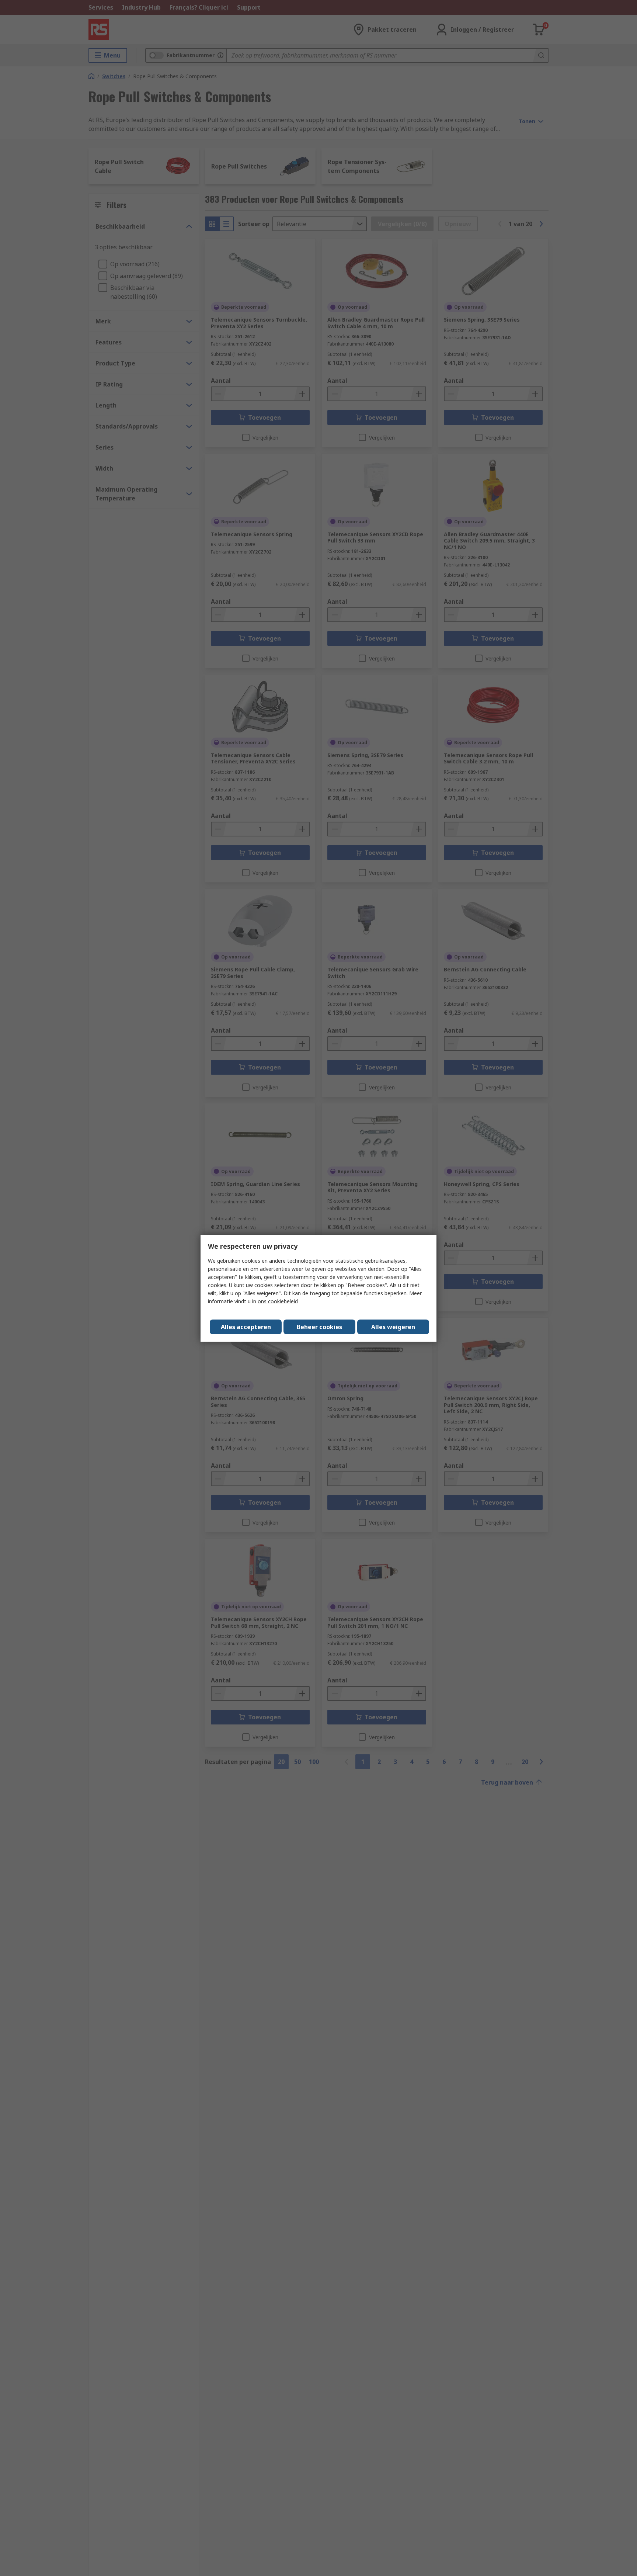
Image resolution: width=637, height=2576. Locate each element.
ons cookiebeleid (278, 1301)
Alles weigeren (393, 1327)
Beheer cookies (319, 1327)
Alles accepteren (246, 1327)
